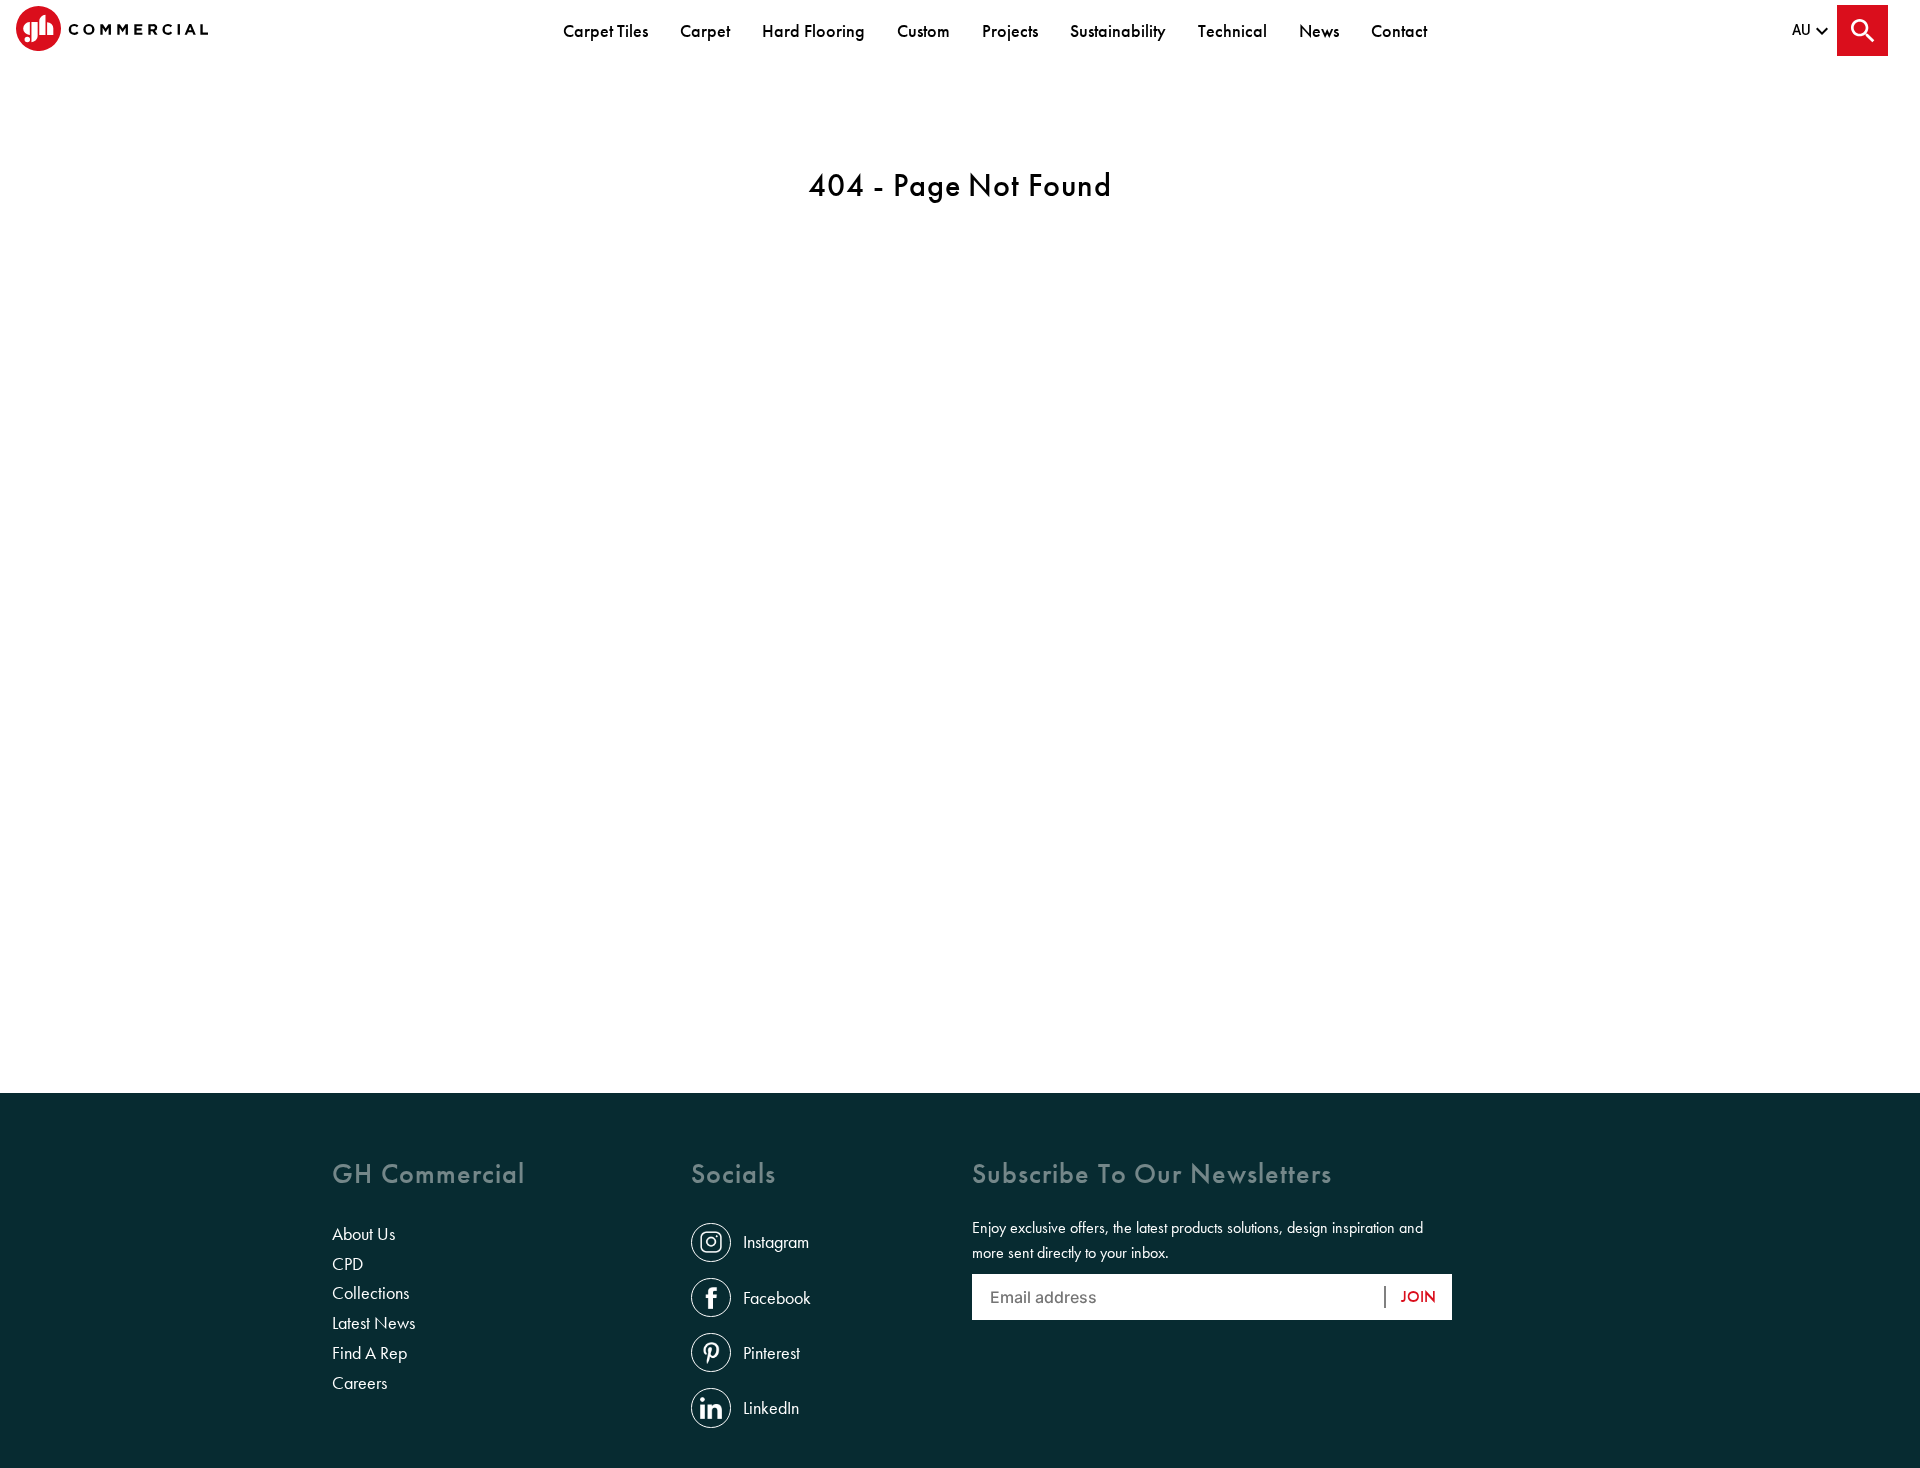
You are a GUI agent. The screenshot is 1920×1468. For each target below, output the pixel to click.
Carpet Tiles (605, 30)
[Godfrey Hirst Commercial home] (112, 30)
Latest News (373, 1323)
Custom (923, 30)
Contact (1399, 30)
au (1801, 30)
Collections (370, 1293)
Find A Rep (369, 1353)
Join (1418, 1296)
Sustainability (1118, 30)
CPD (347, 1264)
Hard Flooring (813, 30)
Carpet (705, 30)
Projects (1010, 30)
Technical (1232, 30)
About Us (363, 1234)
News (1319, 30)
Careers (359, 1383)
